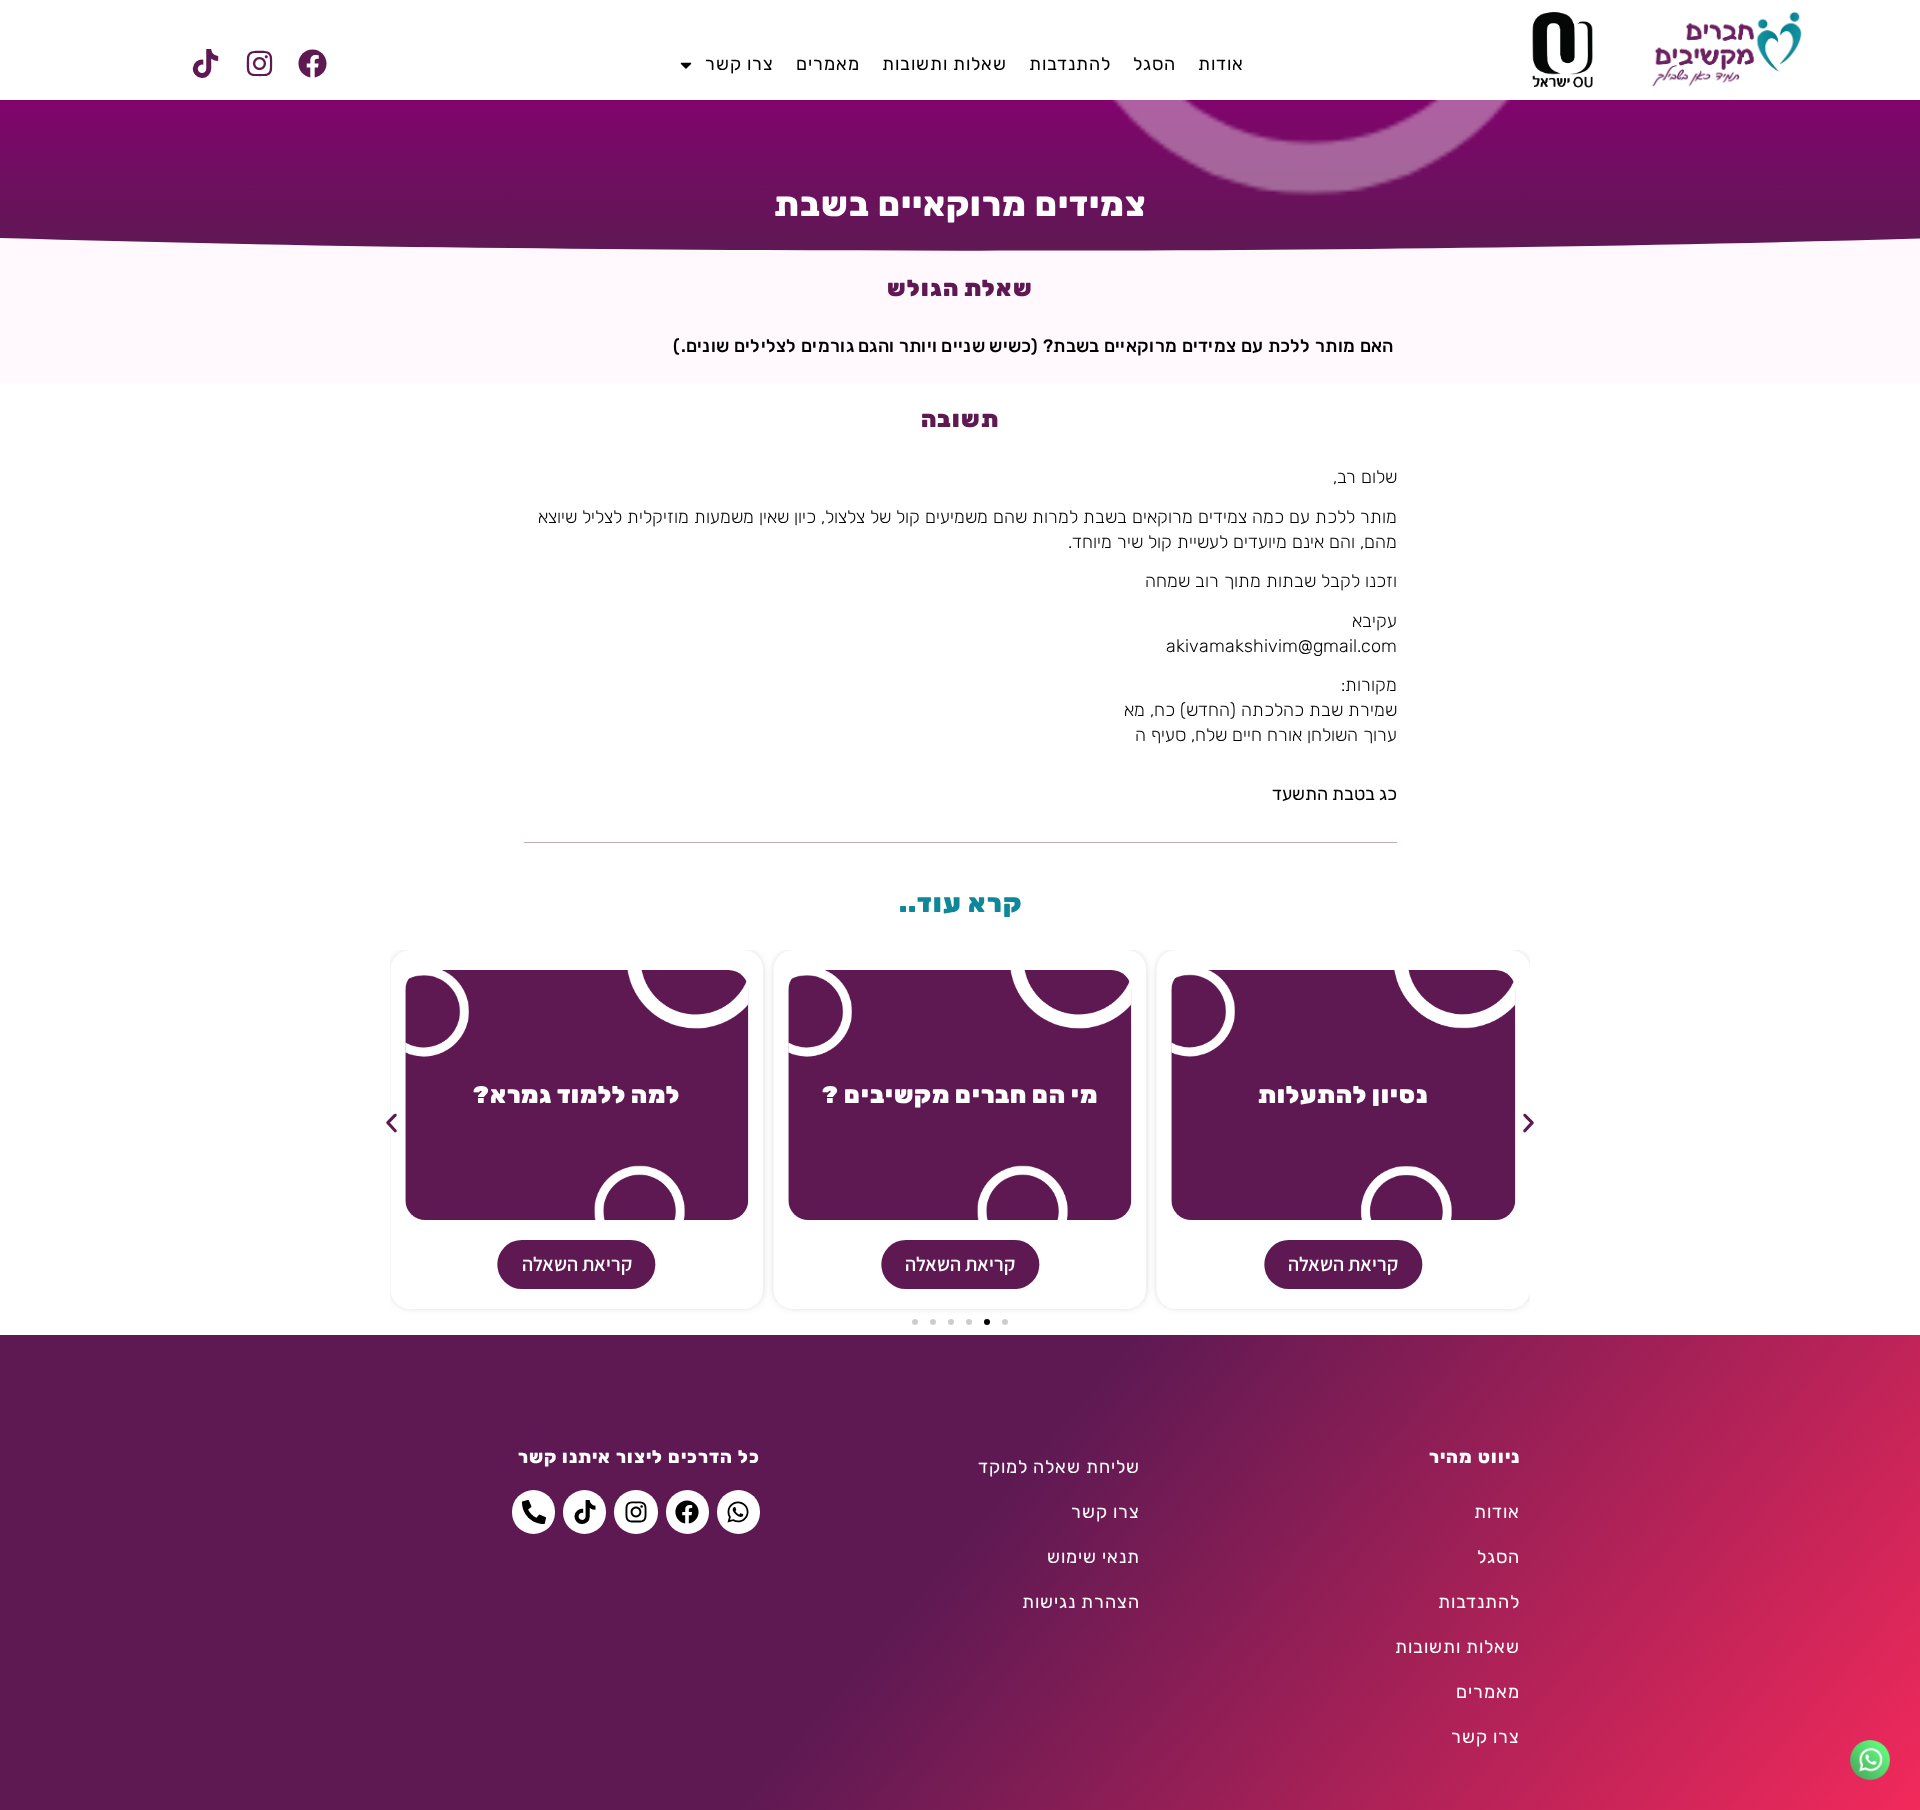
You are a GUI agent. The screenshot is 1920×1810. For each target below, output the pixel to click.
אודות (1221, 64)
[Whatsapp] (738, 1511)
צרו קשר (739, 64)
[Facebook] (312, 64)
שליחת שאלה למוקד (1059, 1467)
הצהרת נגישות (1081, 1602)
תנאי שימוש (1093, 1557)
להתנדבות (1070, 64)
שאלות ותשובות (944, 64)
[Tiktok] (206, 64)
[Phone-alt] (533, 1511)
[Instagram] (259, 64)
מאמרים (828, 64)
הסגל (1154, 64)
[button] (391, 1122)
